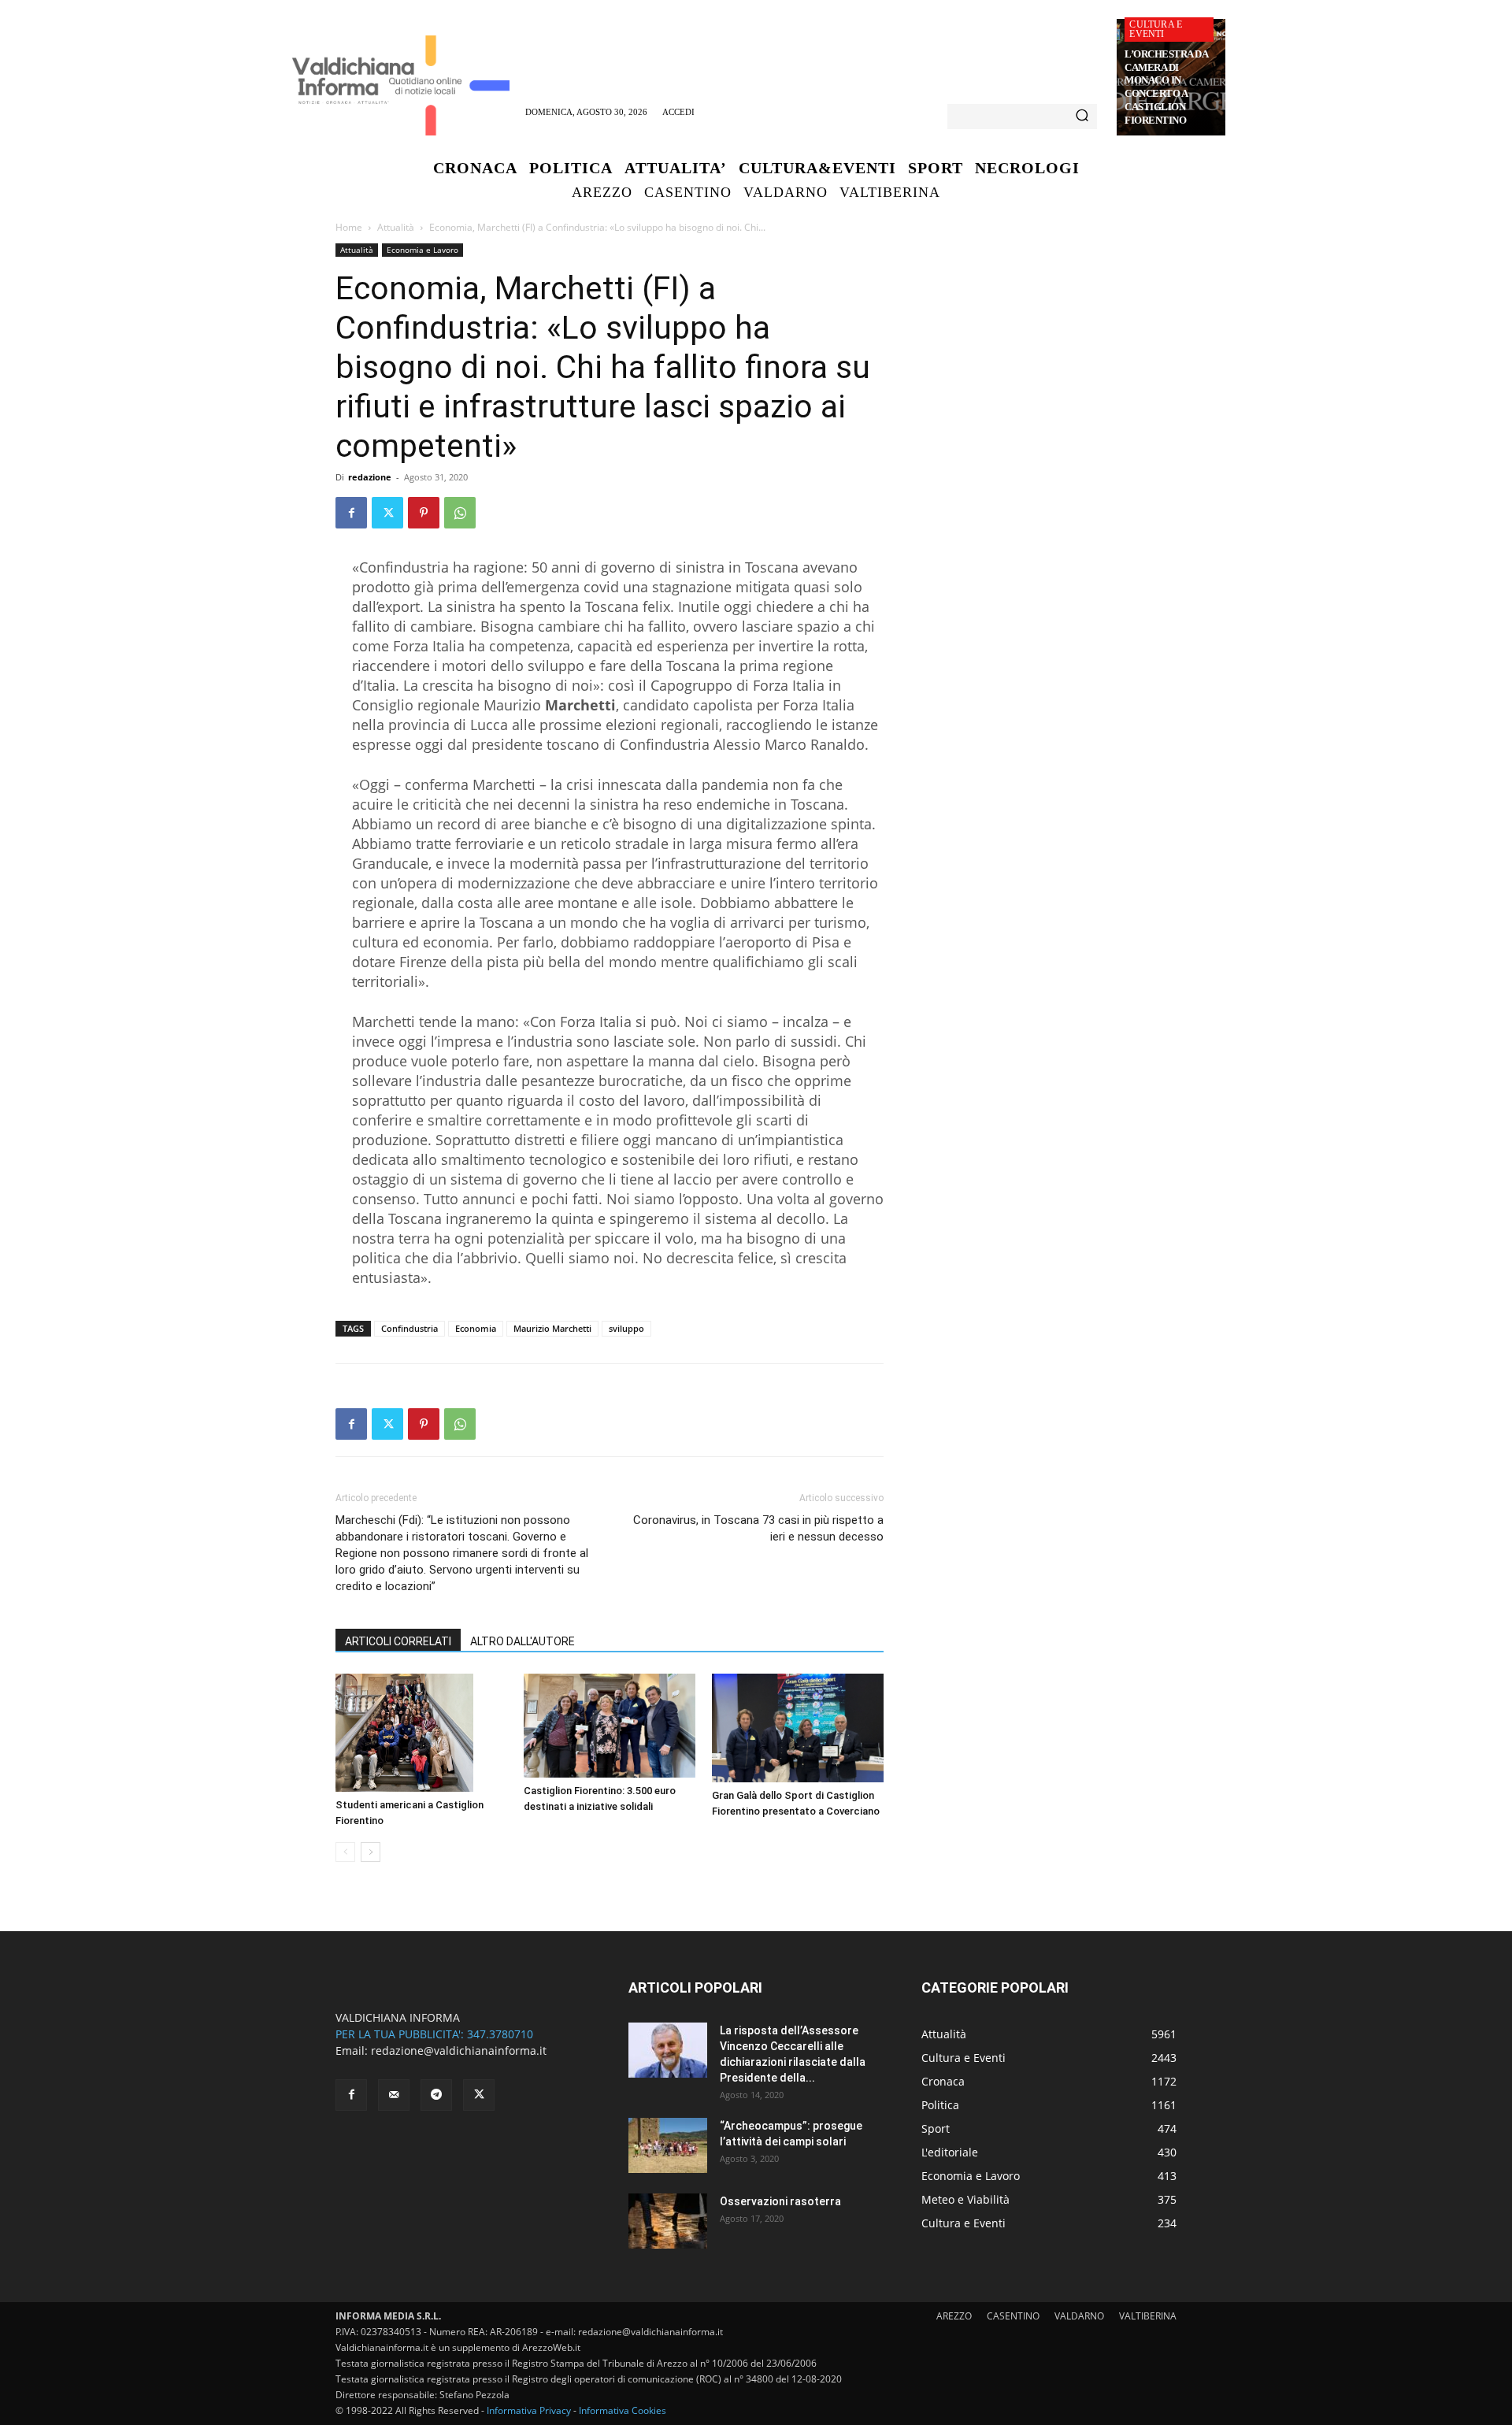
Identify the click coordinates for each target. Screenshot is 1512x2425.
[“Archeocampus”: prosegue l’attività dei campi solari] (668, 2145)
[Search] (1082, 117)
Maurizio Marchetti (552, 1328)
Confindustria (409, 1328)
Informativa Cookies (623, 2410)
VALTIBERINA (1148, 2316)
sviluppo (626, 1328)
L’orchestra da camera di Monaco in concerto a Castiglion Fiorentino (1166, 87)
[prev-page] (345, 1852)
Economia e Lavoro (422, 250)
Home (349, 227)
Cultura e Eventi (1156, 29)
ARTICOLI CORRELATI (398, 1641)
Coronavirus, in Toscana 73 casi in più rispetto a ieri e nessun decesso (758, 1528)
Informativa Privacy (529, 2410)
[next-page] (371, 1852)
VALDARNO (1079, 2316)
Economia (476, 1328)
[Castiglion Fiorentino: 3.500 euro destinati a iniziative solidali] (610, 1726)
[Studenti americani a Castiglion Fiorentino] (421, 1733)
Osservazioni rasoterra (780, 2201)
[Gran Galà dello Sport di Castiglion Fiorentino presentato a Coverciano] (798, 1728)
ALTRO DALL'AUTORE (523, 1641)
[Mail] (394, 2095)
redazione (370, 477)
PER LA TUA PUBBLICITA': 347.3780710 (434, 2034)
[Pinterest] (424, 513)
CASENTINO (1013, 2316)
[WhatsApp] (460, 513)
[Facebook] (351, 513)
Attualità (396, 227)
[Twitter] (387, 513)
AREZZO (954, 2316)
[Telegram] (436, 2095)
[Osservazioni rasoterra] (668, 2221)
